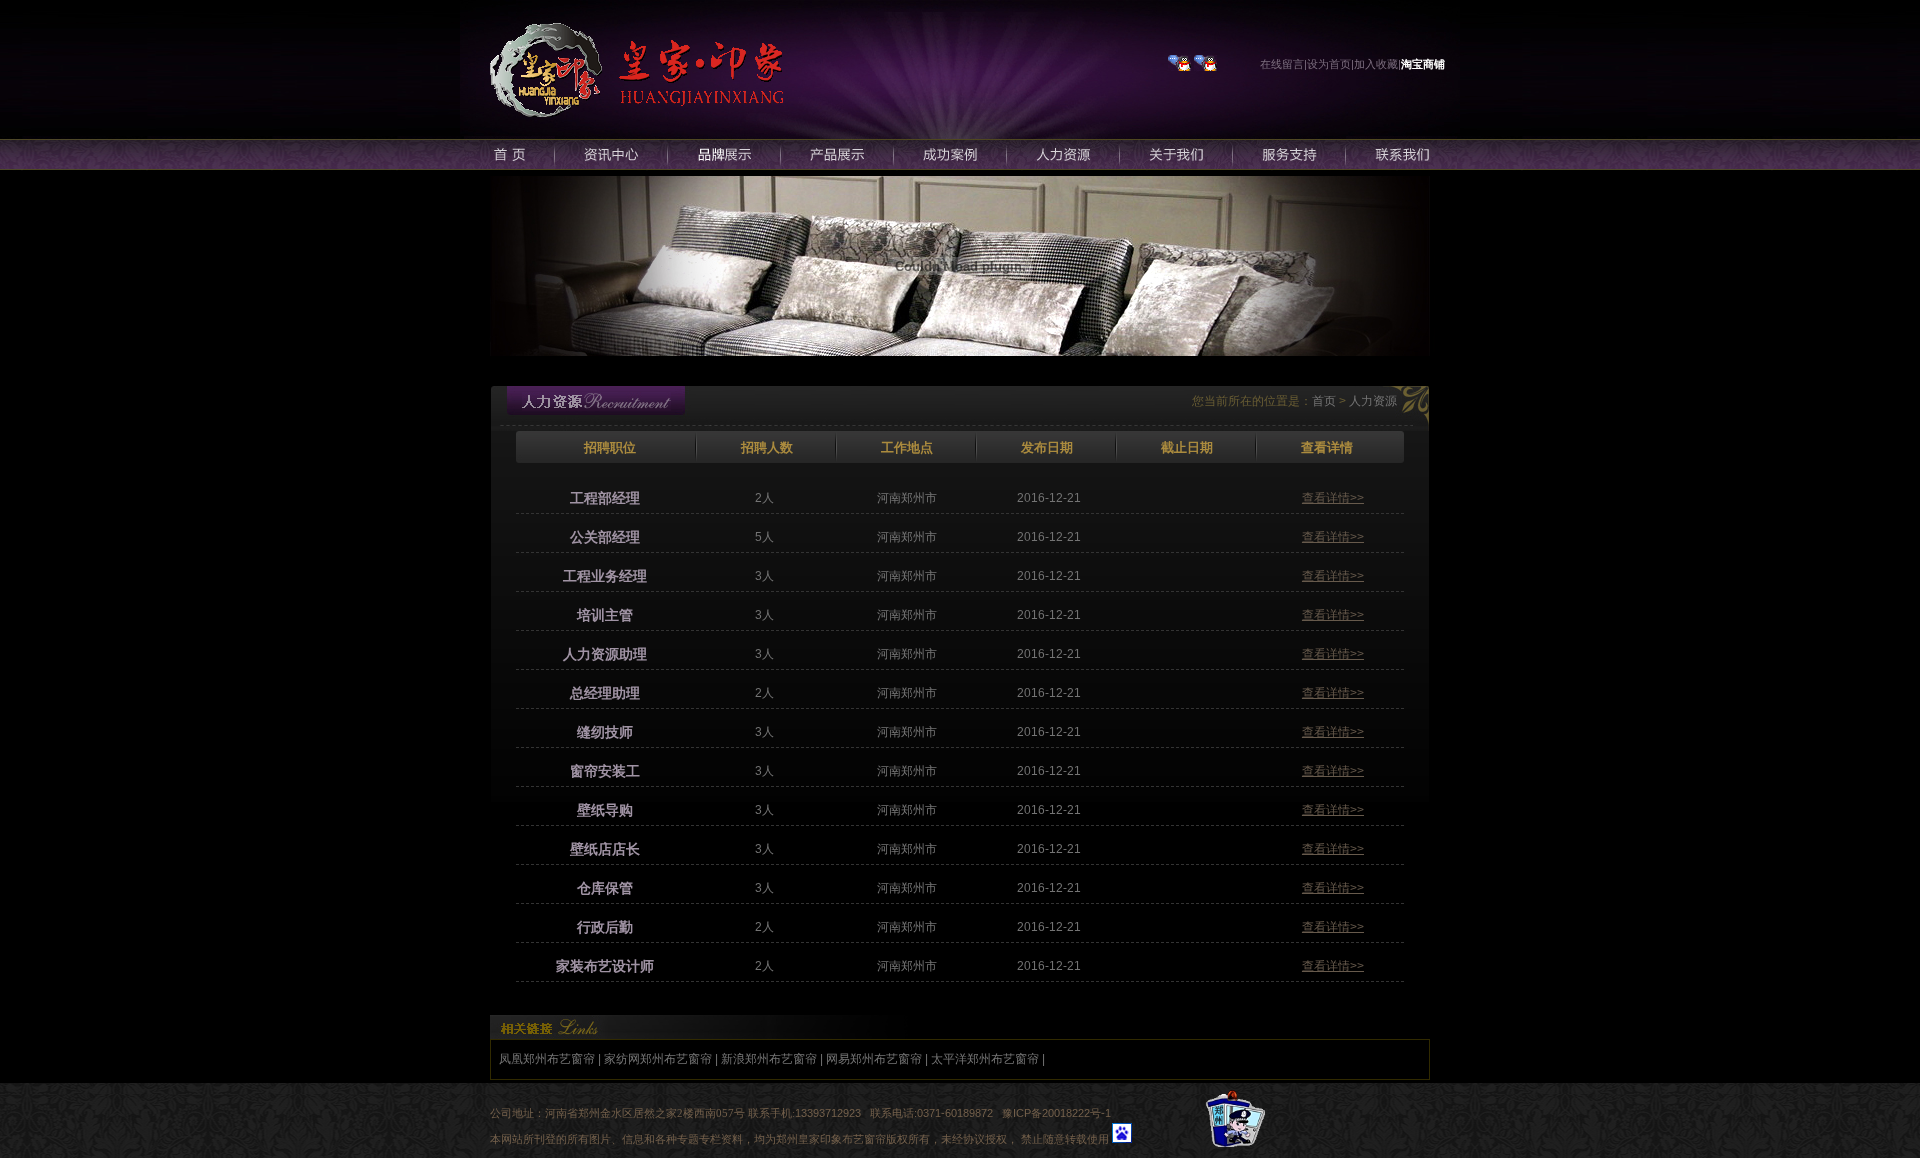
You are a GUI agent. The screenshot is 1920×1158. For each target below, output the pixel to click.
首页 (1324, 401)
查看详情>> (1333, 498)
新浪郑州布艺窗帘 (769, 1059)
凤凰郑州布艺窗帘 (547, 1059)
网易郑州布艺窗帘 (874, 1059)
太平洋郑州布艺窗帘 (985, 1059)
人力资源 (1373, 401)
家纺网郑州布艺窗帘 (658, 1059)
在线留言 (1282, 64)
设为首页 (1329, 64)
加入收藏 (1376, 64)
